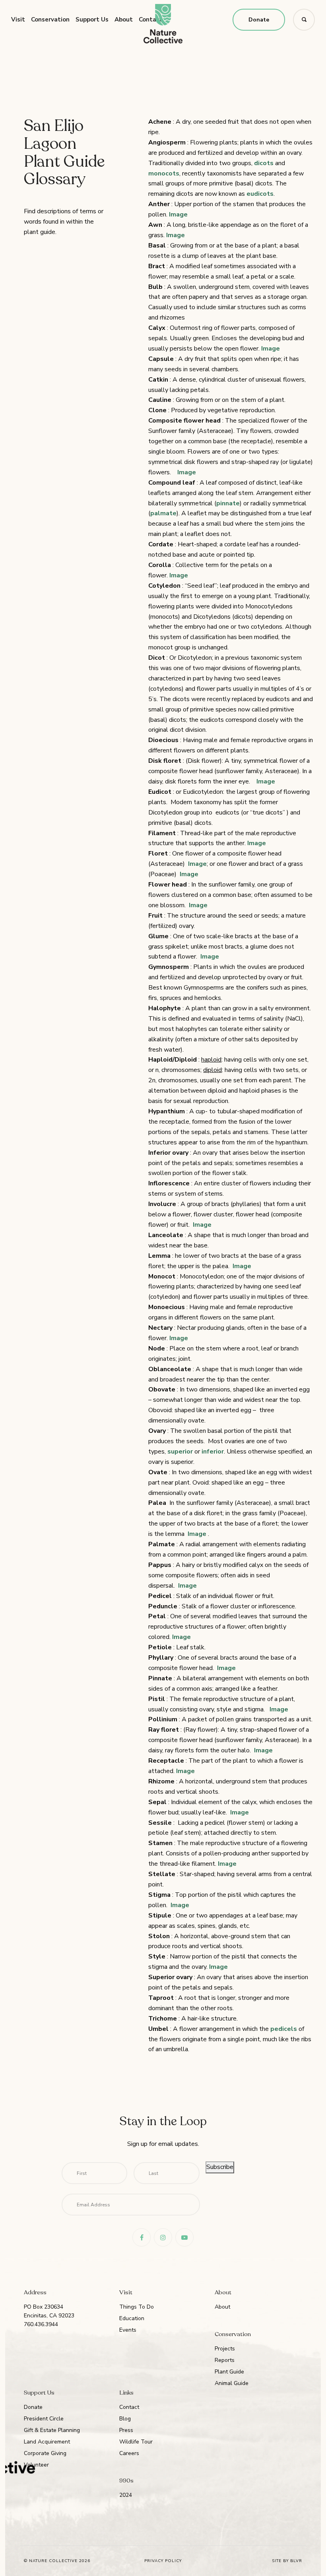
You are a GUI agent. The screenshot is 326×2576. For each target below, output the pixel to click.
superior (181, 1452)
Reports (225, 2360)
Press (126, 2430)
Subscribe (220, 2167)
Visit (18, 19)
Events (128, 2330)
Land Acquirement (47, 2442)
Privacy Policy (163, 2561)
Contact (129, 2407)
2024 (126, 2495)
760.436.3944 (41, 2324)
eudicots (260, 194)
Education (132, 2318)
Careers (129, 2453)
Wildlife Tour (136, 2442)
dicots (264, 163)
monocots (164, 173)
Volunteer (36, 2465)
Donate (259, 20)
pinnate (228, 503)
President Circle (44, 2419)
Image (178, 214)
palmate (163, 513)
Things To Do (137, 2307)
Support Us (92, 19)
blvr (296, 2561)
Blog (125, 2419)
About (124, 19)
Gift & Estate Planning (52, 2430)
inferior (213, 1452)
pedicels (284, 2029)
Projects (225, 2349)
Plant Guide (229, 2372)
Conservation (50, 19)
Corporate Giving (45, 2453)
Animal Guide (232, 2383)
